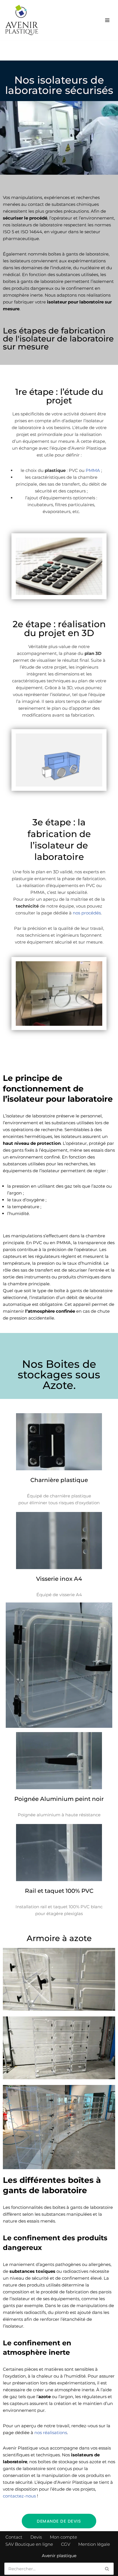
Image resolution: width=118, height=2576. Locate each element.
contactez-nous (19, 2496)
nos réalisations (51, 2433)
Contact (14, 2537)
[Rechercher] (107, 2569)
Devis (36, 2537)
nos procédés (87, 913)
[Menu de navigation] (107, 20)
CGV (66, 2544)
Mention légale (94, 2544)
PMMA (93, 470)
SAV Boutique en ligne (29, 2544)
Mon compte (63, 2537)
